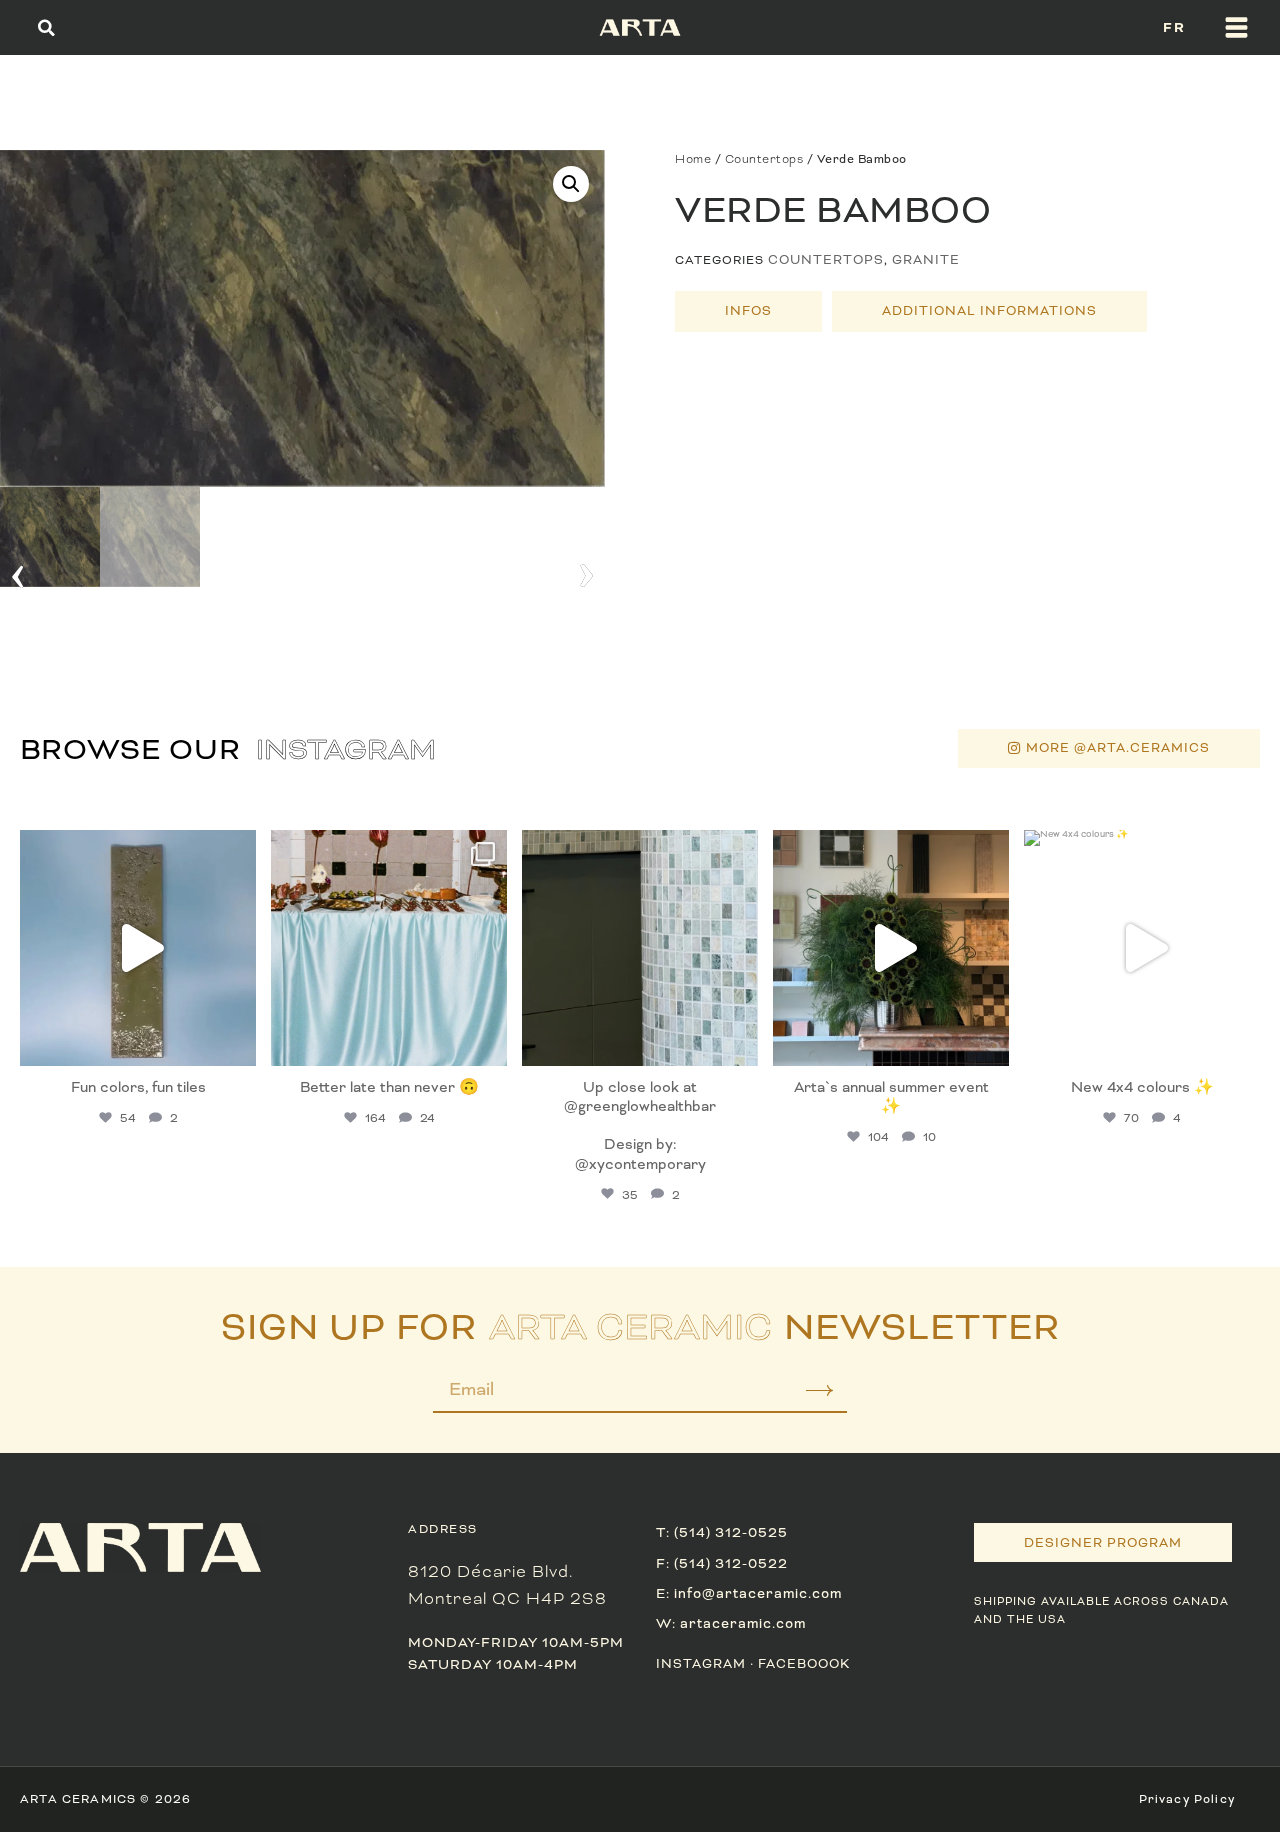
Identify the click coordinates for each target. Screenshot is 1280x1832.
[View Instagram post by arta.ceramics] (236, 1041)
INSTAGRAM (701, 1664)
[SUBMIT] (805, 1396)
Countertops (764, 159)
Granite (926, 260)
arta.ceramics (136, 848)
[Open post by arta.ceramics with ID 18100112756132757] (1142, 948)
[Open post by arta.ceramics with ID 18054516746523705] (640, 948)
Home (693, 159)
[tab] (748, 311)
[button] (46, 27)
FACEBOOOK (804, 1664)
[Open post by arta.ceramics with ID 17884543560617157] (138, 948)
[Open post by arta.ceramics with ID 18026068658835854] (891, 948)
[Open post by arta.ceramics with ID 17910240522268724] (389, 948)
